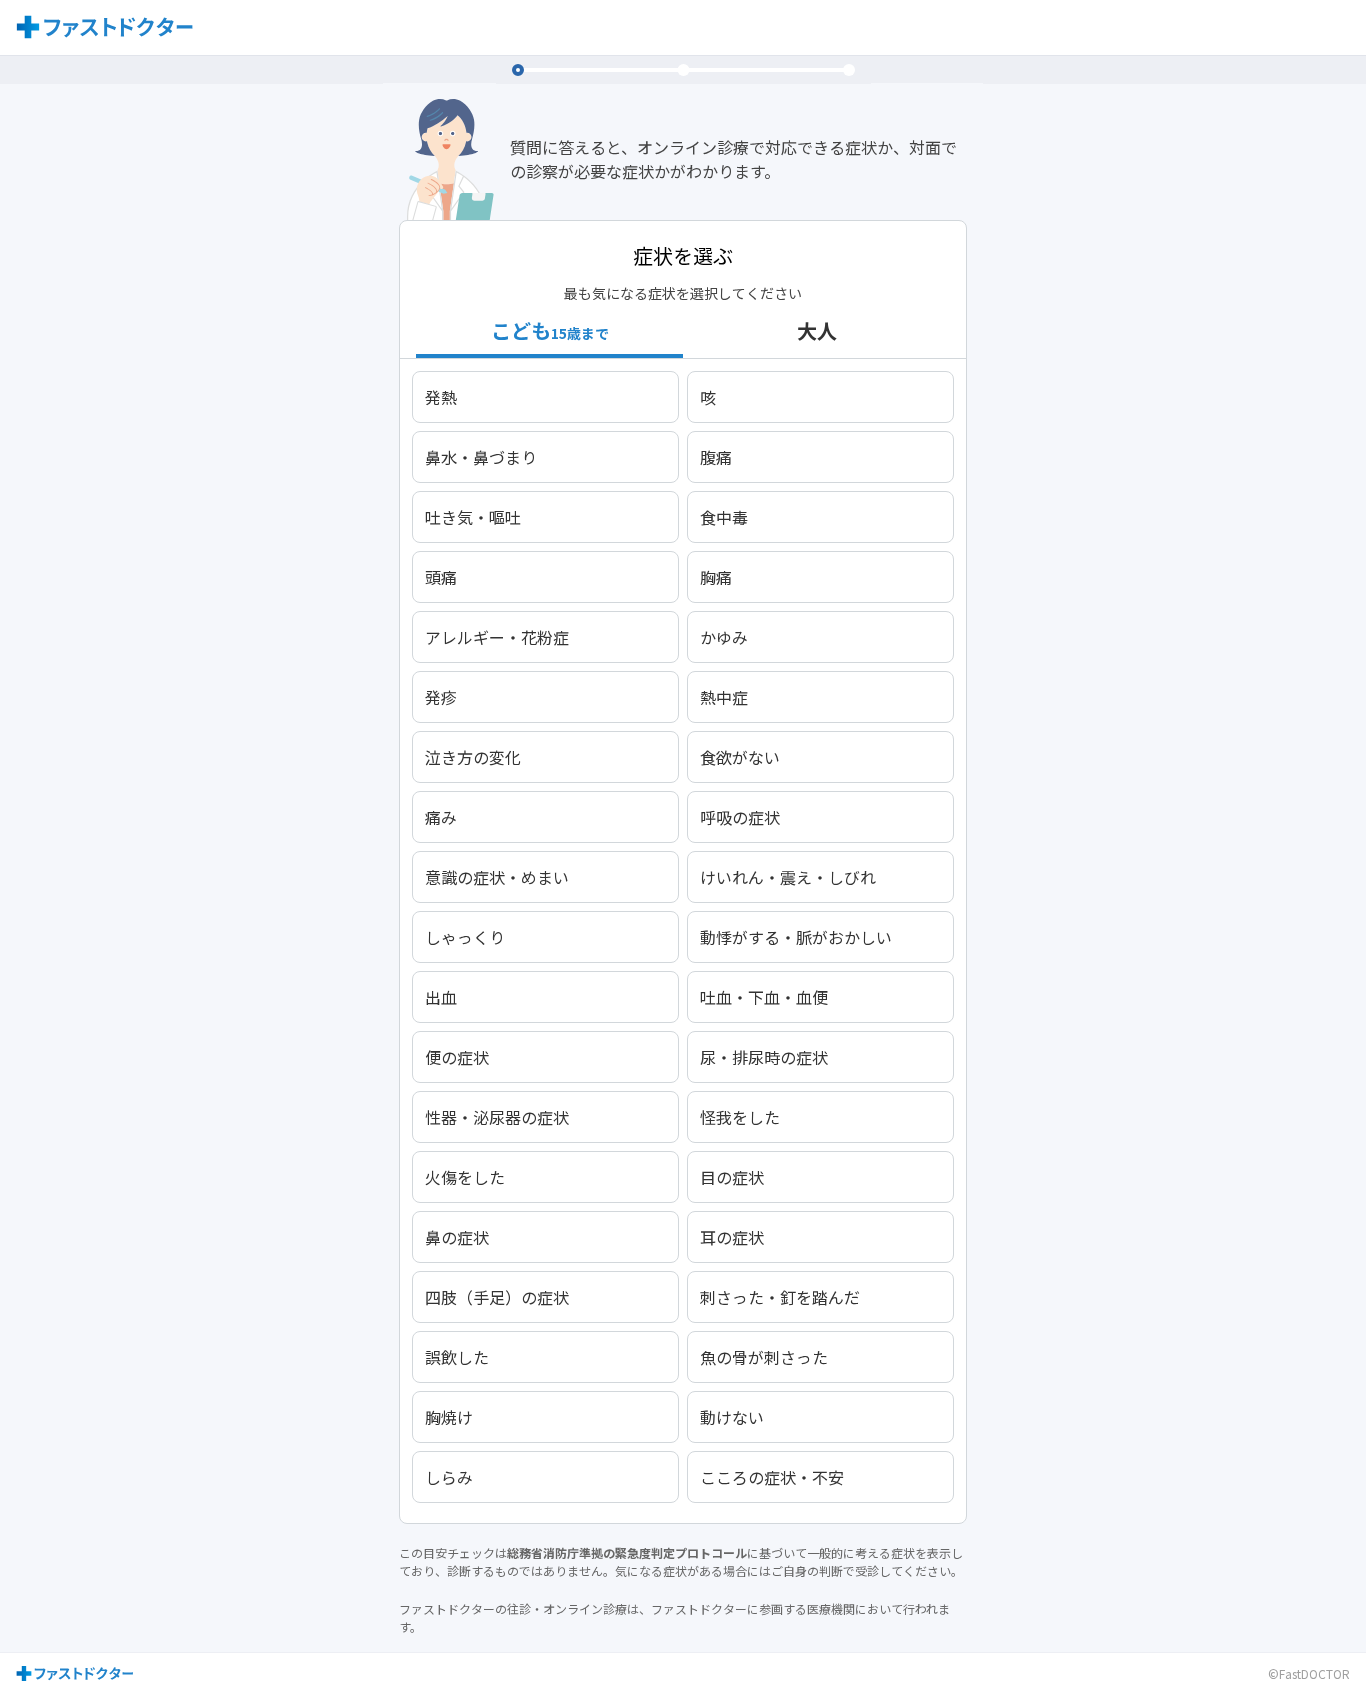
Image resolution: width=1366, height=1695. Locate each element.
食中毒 (724, 517)
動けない (732, 1417)
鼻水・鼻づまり (481, 457)
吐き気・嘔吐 (473, 517)
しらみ (449, 1477)
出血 (441, 997)
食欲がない (740, 757)
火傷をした (465, 1177)
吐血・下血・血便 (764, 997)
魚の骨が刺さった (764, 1357)
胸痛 (716, 577)
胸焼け (449, 1417)
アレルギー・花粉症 (497, 637)
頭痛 (441, 577)
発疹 (441, 697)
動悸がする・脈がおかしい (796, 937)
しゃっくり (465, 937)
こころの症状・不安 (772, 1477)
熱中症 (724, 697)
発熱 (441, 397)
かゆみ (724, 637)
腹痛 (716, 457)
